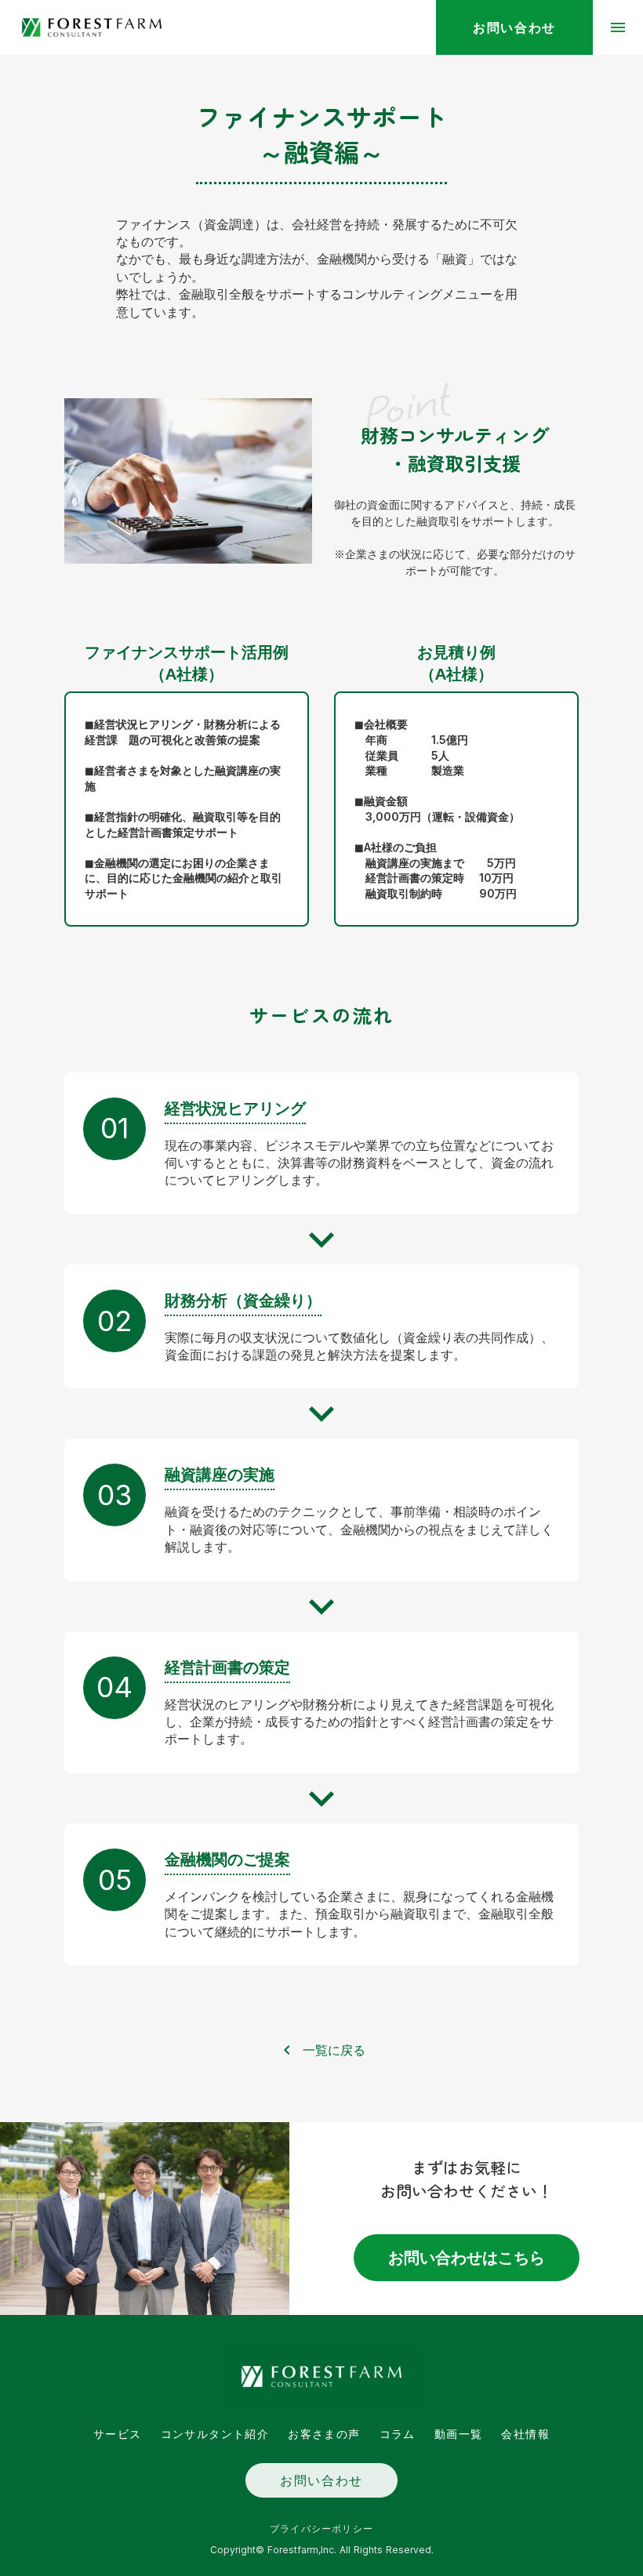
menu (618, 27)
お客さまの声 (324, 2434)
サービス (118, 2434)
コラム (398, 2434)
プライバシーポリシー (321, 2529)
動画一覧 (459, 2434)
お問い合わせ (321, 2480)
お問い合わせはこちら (467, 2258)
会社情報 (525, 2434)
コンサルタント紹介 (215, 2434)
